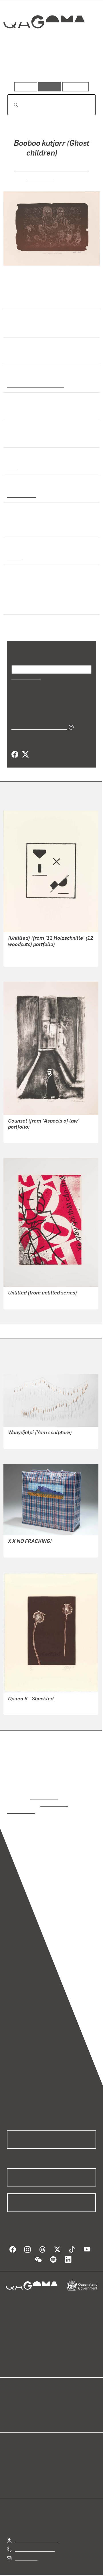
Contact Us (26, 2550)
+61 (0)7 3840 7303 (35, 2541)
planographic (21, 494)
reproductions (44, 1797)
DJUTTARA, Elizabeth (30, 1440)
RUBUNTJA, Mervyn (28, 1548)
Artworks (20, 66)
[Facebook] (15, 754)
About (60, 2403)
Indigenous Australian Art (34, 384)
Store (12, 2409)
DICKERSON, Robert (28, 1134)
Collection (44, 43)
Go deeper (81, 66)
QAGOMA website (25, 2403)
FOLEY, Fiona (21, 1706)
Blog (58, 2396)
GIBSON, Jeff (21, 1300)
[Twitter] (25, 754)
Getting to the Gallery (36, 2533)
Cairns (14, 557)
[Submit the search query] (11, 105)
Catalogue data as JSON (37, 726)
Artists (50, 66)
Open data (17, 2396)
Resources (76, 87)
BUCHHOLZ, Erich (26, 958)
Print (12, 467)
